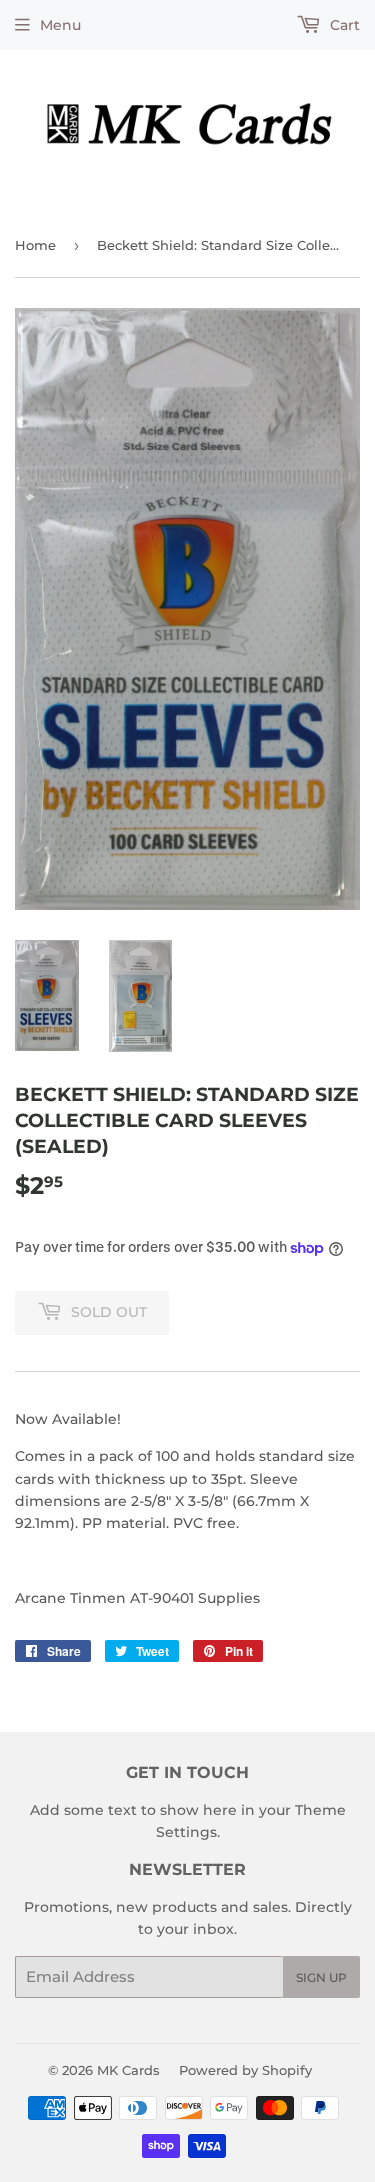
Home (35, 245)
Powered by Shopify (245, 2070)
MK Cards (128, 2070)
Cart (343, 25)
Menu (60, 25)
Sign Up (321, 1977)
